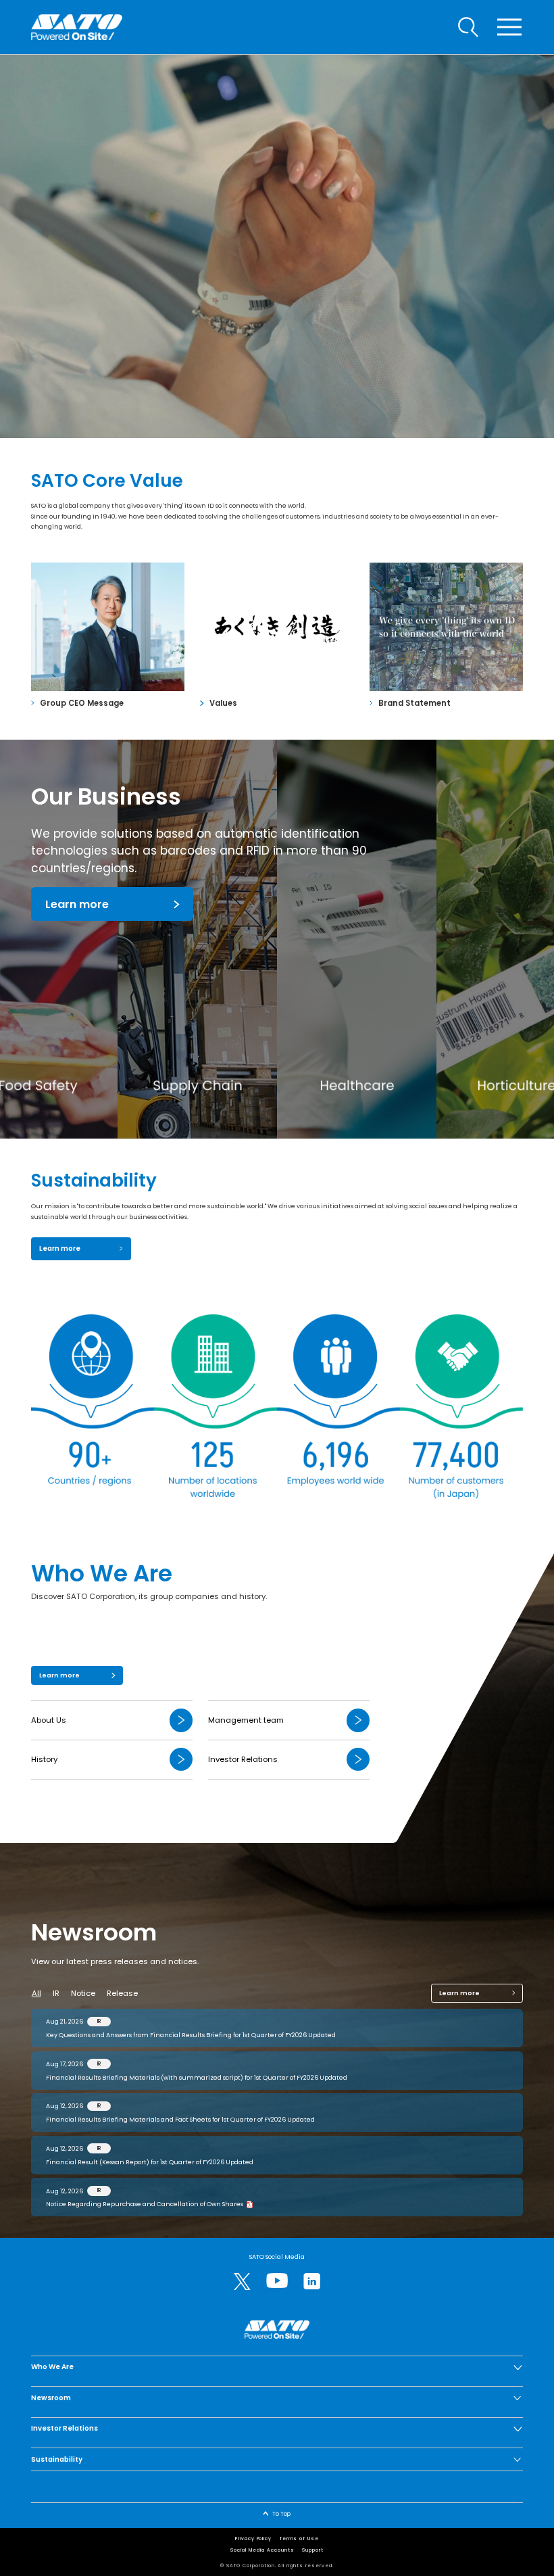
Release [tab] (122, 1993)
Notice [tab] (83, 1993)
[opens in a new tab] (242, 2282)
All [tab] (36, 1993)
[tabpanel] (277, 2113)
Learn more (77, 904)
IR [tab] (56, 1993)
